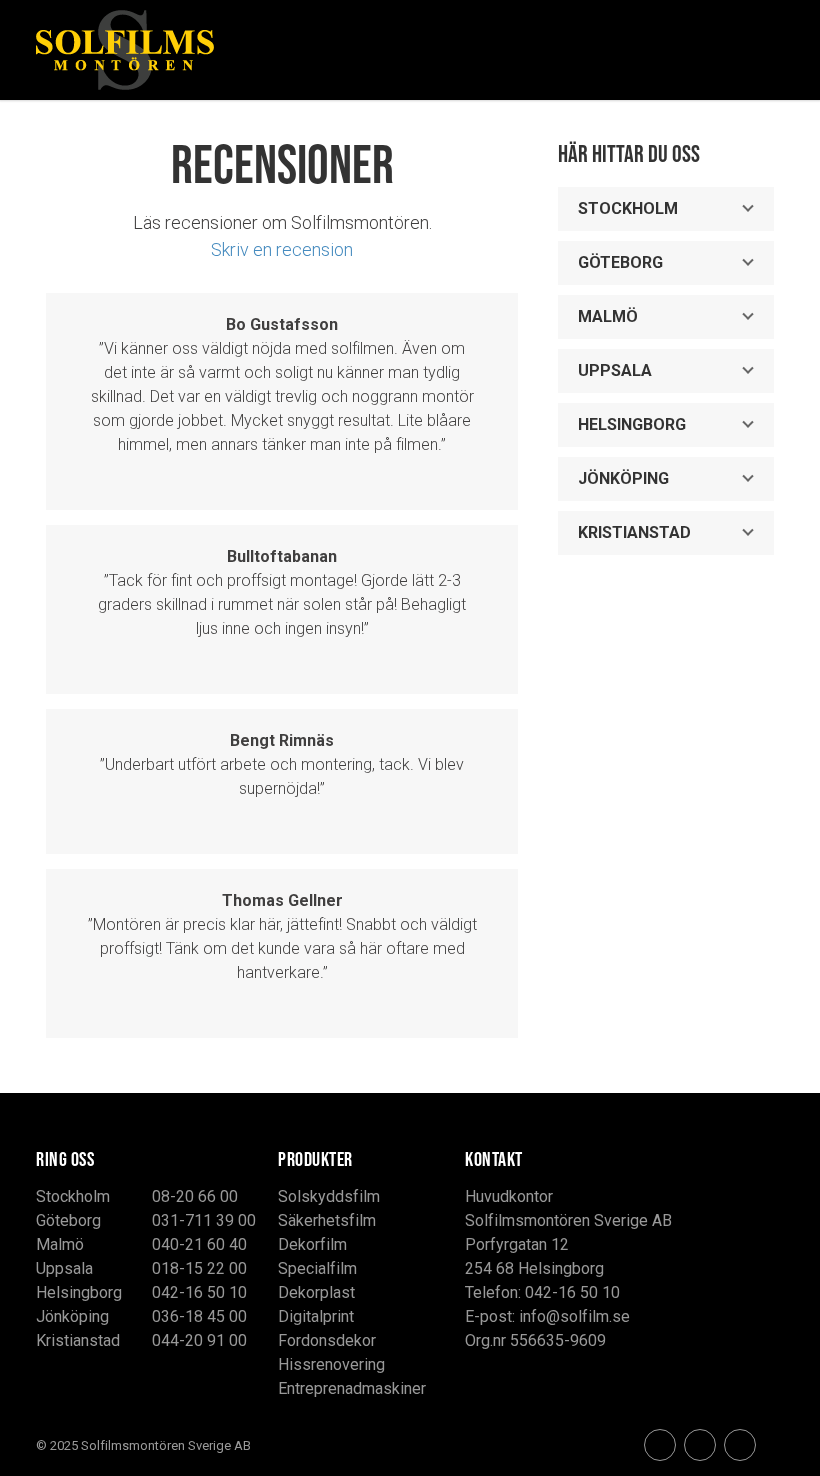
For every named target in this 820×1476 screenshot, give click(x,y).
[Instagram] (700, 1445)
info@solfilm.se (574, 1316)
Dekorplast (316, 1292)
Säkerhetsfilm (327, 1220)
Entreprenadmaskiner (352, 1388)
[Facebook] (660, 1445)
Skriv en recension (282, 249)
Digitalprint (316, 1316)
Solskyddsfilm (329, 1196)
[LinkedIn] (740, 1445)
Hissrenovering (331, 1364)
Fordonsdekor (327, 1340)
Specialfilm (317, 1268)
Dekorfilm (312, 1244)
